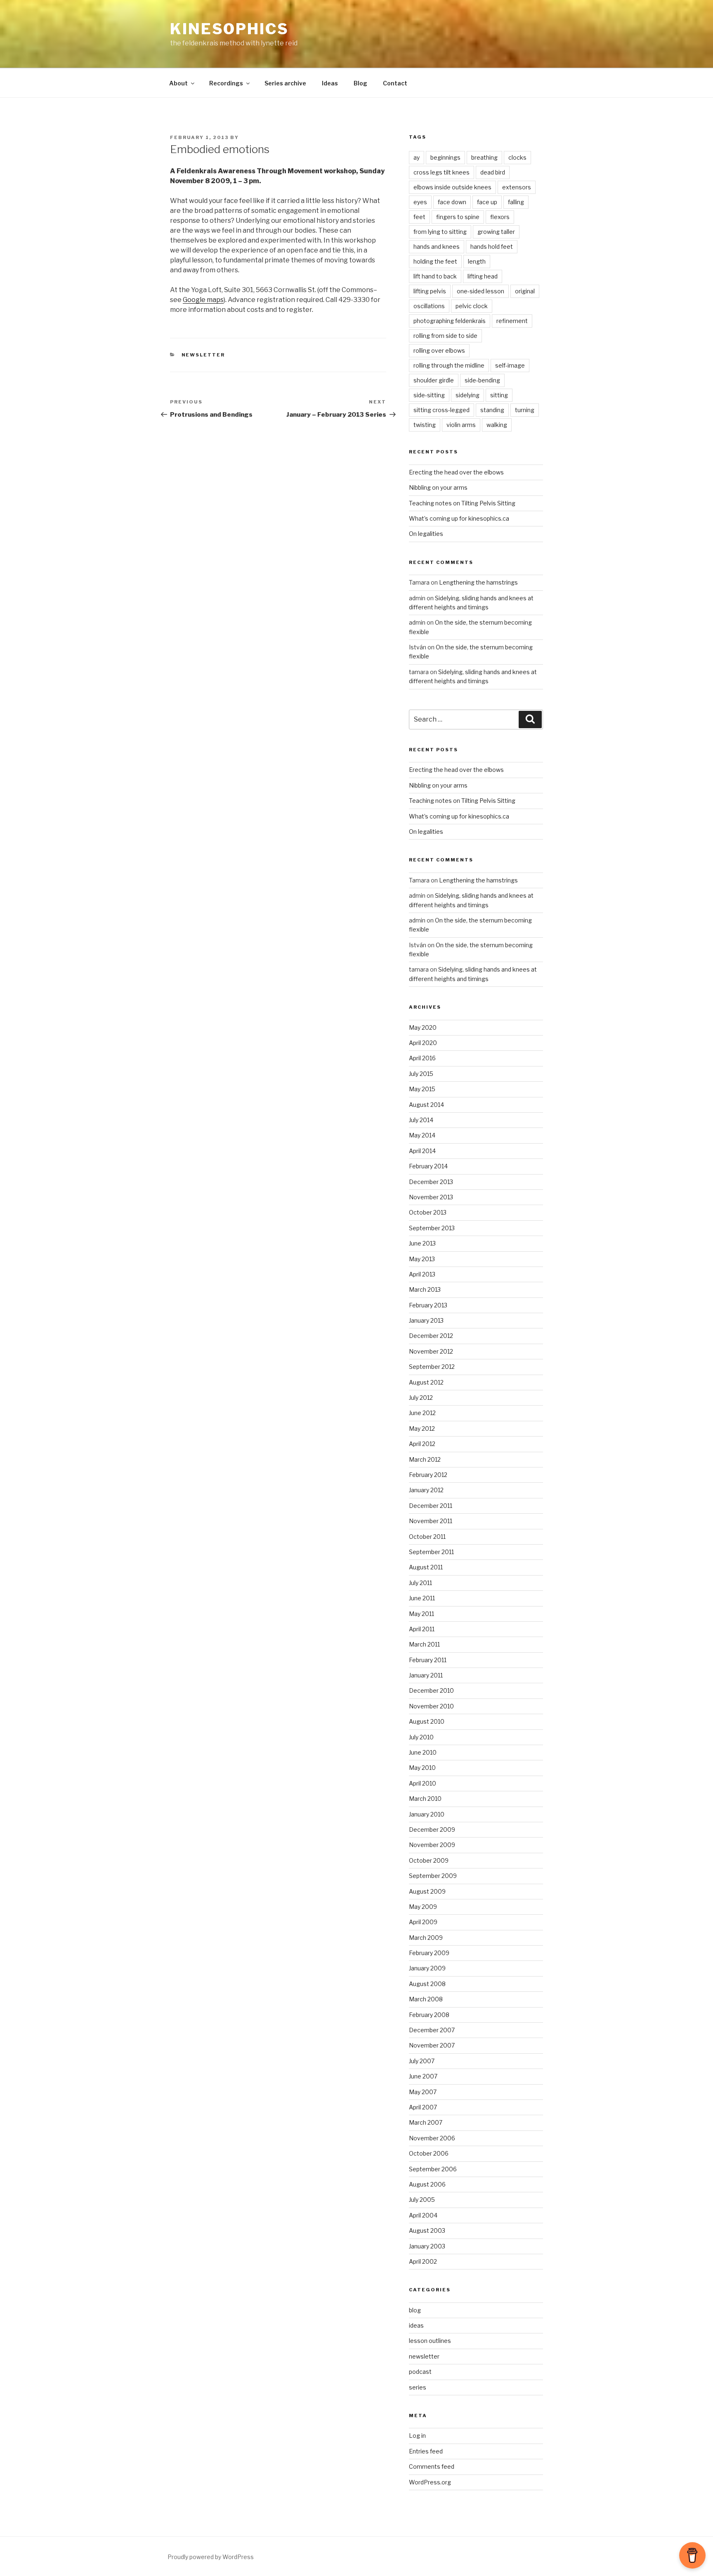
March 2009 (426, 1938)
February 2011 (428, 1660)
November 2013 (431, 1197)
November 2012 (431, 1351)
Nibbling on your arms (438, 487)
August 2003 (427, 2230)
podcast (420, 2372)
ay (417, 157)
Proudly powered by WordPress (211, 2557)
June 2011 (422, 1598)
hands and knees (437, 247)
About (178, 83)
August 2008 (427, 1984)
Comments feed (432, 2466)
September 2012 (432, 1367)
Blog (360, 83)
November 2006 (432, 2138)
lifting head (483, 276)
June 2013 (422, 1243)
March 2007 (426, 2122)
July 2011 (420, 1583)
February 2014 (428, 1166)
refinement (512, 321)
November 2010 (431, 1706)
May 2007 (423, 2092)
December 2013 (431, 1182)
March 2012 (425, 1459)
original (525, 291)
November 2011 (431, 1521)
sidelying (467, 395)
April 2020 (423, 1043)
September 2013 (432, 1228)
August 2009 (427, 1891)
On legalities (426, 534)
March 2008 (426, 1999)
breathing (484, 157)
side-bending (482, 380)
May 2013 (422, 1259)
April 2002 (423, 2261)
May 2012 (422, 1428)
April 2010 (423, 1783)
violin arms (461, 425)
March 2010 (425, 1799)
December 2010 (431, 1690)
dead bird (493, 172)
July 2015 (421, 1074)
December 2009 (432, 1829)
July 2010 (421, 1737)
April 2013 (422, 1274)
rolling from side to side (445, 336)
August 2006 (427, 2184)
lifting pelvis (430, 291)
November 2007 (432, 2045)
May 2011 (421, 1614)
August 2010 (427, 1721)
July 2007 (422, 2061)
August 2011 (426, 1567)
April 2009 (423, 1922)
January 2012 (426, 1490)
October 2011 (427, 1537)
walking (497, 425)
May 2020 (423, 1027)
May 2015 (422, 1089)
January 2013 (426, 1320)
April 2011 (422, 1629)
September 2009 (433, 1876)
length (477, 261)
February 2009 (429, 1953)
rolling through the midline (449, 365)
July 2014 (421, 1120)
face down (452, 202)
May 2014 (422, 1135)
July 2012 (421, 1398)
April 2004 (423, 2215)
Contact (395, 83)
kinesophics (229, 29)
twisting (425, 425)
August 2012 (426, 1382)
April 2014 (422, 1151)
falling (516, 202)
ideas (416, 2325)
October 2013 (428, 1212)
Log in (417, 2436)
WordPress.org (430, 2482)
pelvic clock (472, 306)
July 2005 (422, 2200)
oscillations (429, 306)
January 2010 (427, 1814)
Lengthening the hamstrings (478, 582)
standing (492, 410)
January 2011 (426, 1675)
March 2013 (425, 1289)
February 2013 (428, 1305)
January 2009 (427, 1968)
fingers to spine (458, 217)
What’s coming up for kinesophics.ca (459, 518)
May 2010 (422, 1768)
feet (419, 217)
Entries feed (426, 2451)
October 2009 (429, 1860)
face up (487, 202)
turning (525, 410)
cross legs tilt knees (441, 172)
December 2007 (432, 2030)
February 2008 (429, 2015)
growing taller (496, 232)
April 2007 (423, 2107)
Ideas (330, 83)
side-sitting (429, 395)
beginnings (445, 157)
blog (415, 2310)
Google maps (203, 300)
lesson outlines (430, 2341)
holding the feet (435, 261)
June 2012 (422, 1413)
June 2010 (423, 1752)
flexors (500, 217)
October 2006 (429, 2153)
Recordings (226, 83)
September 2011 (431, 1552)
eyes (420, 202)
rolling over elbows (439, 350)
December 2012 (431, 1336)
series (418, 2387)
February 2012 (428, 1475)
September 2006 (433, 2169)
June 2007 (423, 2076)
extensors (517, 187)
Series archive (285, 83)
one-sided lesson (480, 291)
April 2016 (422, 1058)
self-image (510, 365)
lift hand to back (435, 276)
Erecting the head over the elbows (456, 472)
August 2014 (426, 1105)
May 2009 (423, 1907)
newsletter (203, 355)
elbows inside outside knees (452, 187)
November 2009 (432, 1845)
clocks (517, 157)
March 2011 (424, 1644)
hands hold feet (492, 247)
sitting (499, 395)
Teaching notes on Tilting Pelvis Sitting (462, 503)
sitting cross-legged (441, 410)
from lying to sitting (440, 232)
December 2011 (431, 1506)
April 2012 (422, 1444)
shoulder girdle (434, 380)
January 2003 (427, 2246)
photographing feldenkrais (450, 321)
